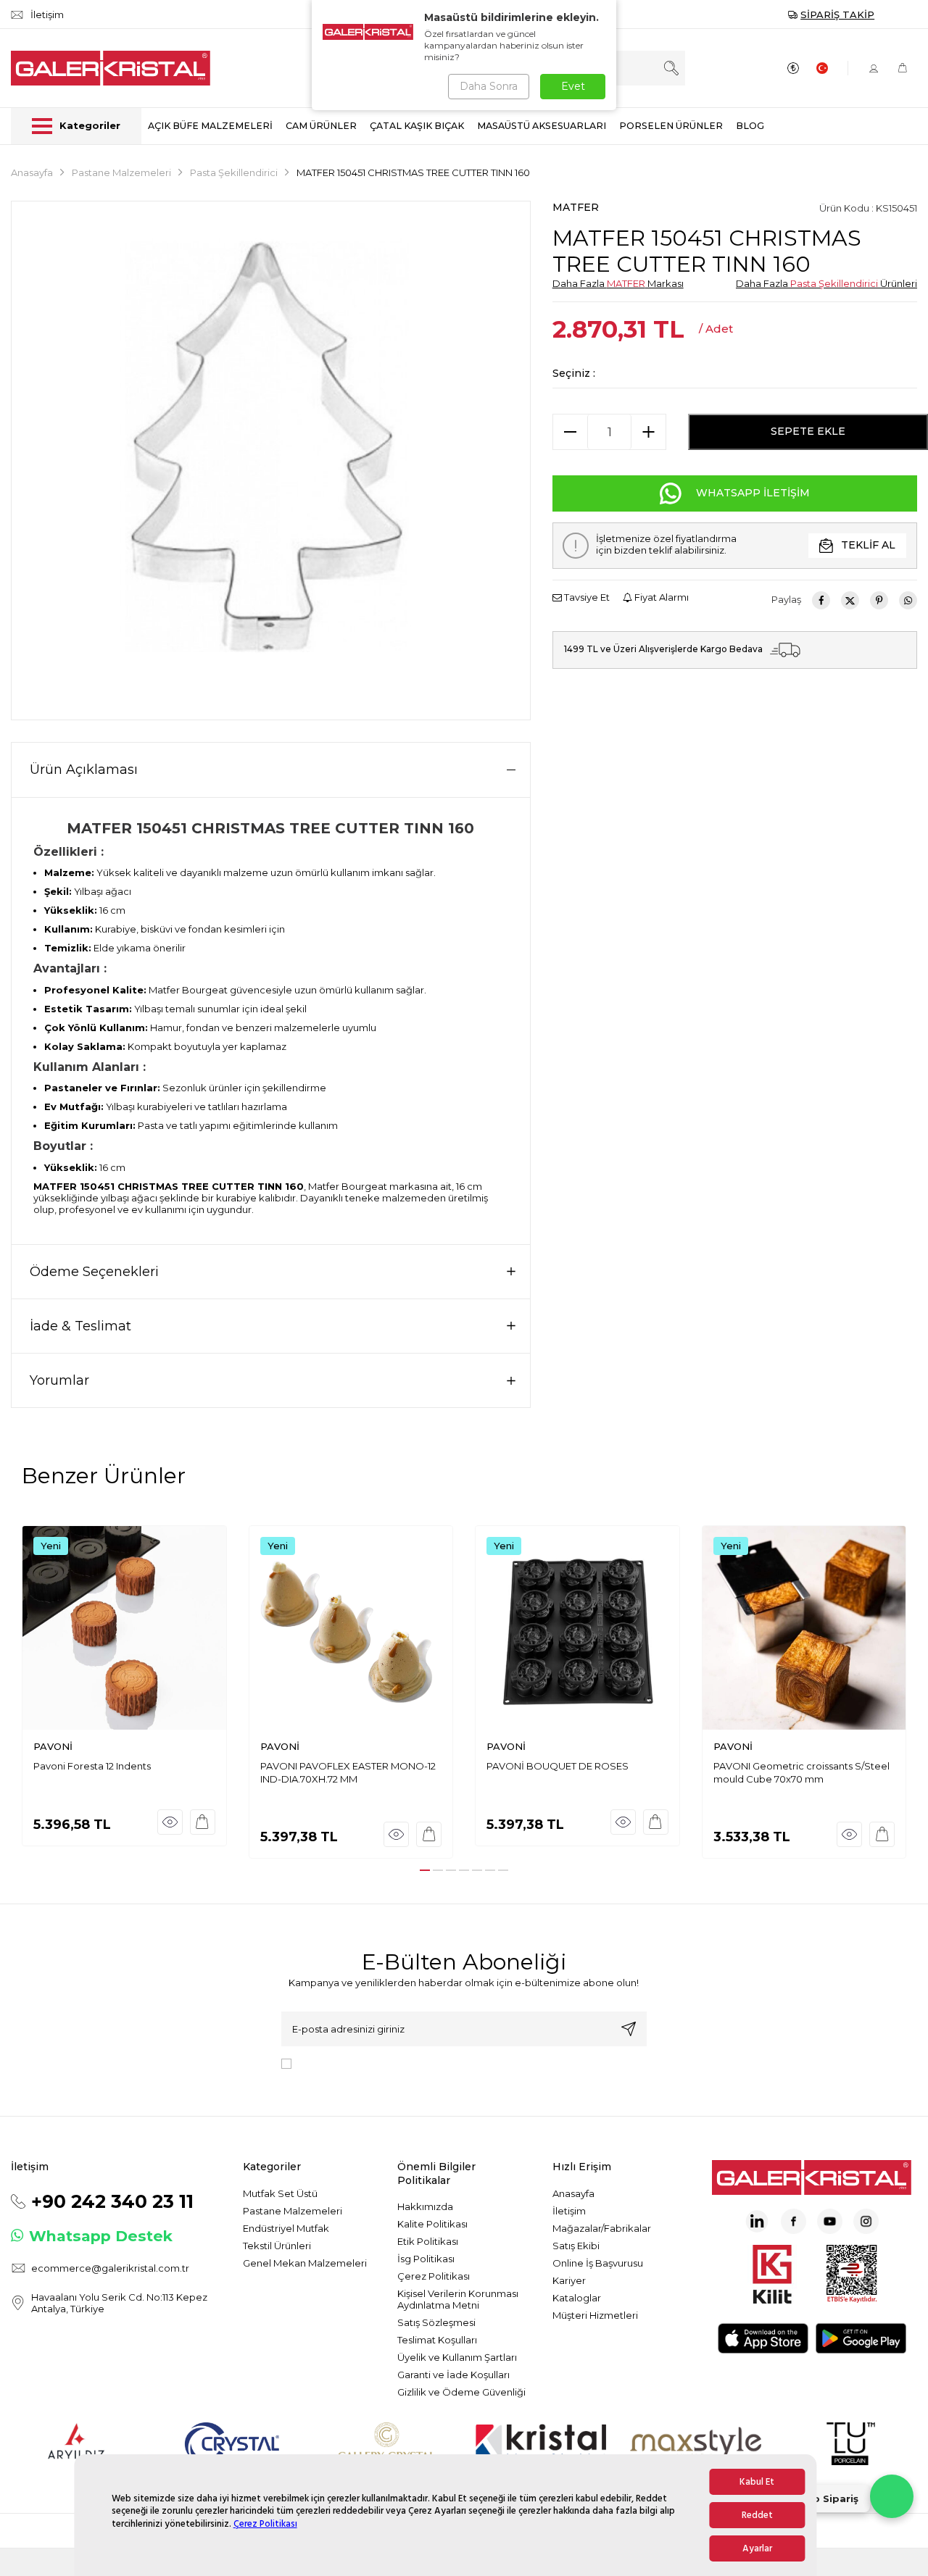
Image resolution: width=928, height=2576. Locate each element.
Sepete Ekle (808, 431)
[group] (271, 460)
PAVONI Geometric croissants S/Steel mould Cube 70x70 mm (801, 1772)
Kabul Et (757, 2482)
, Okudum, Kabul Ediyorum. (417, 2063)
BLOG (750, 126)
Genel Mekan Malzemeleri (305, 2263)
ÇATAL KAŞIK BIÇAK (417, 126)
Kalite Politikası (432, 2224)
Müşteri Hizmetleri (595, 2315)
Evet (573, 86)
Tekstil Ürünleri (277, 2246)
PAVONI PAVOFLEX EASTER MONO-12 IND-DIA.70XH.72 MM (348, 1772)
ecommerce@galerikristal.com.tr (110, 2268)
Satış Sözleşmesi (436, 2322)
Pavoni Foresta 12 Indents (92, 1766)
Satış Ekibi (576, 2246)
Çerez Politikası (265, 2524)
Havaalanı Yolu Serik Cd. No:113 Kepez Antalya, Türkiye (119, 2303)
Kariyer (569, 2280)
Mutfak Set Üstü (280, 2193)
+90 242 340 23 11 (112, 2201)
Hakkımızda (425, 2206)
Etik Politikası (428, 2241)
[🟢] (892, 2496)
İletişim (569, 2211)
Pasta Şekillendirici (234, 172)
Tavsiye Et (586, 597)
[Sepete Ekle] (203, 1822)
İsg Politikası (426, 2259)
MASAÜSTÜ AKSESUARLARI (542, 126)
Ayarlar (757, 2548)
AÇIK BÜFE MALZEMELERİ (210, 126)
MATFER (576, 207)
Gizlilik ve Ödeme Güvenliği (461, 2392)
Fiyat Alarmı (660, 597)
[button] (425, 1870)
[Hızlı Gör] (170, 1822)
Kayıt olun (629, 2029)
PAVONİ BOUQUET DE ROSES (558, 1766)
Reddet (757, 2515)
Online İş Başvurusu (598, 2263)
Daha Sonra (489, 86)
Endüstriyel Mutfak (286, 2228)
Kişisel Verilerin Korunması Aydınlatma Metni (458, 2299)
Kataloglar (577, 2298)
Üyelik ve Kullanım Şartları (457, 2357)
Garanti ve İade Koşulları (453, 2375)
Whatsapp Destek (101, 2236)
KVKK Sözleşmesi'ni (348, 2063)
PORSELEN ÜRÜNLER (671, 126)
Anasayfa (32, 172)
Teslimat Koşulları (437, 2340)
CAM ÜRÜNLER (321, 126)
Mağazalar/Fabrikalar (602, 2228)
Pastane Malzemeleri (121, 172)
